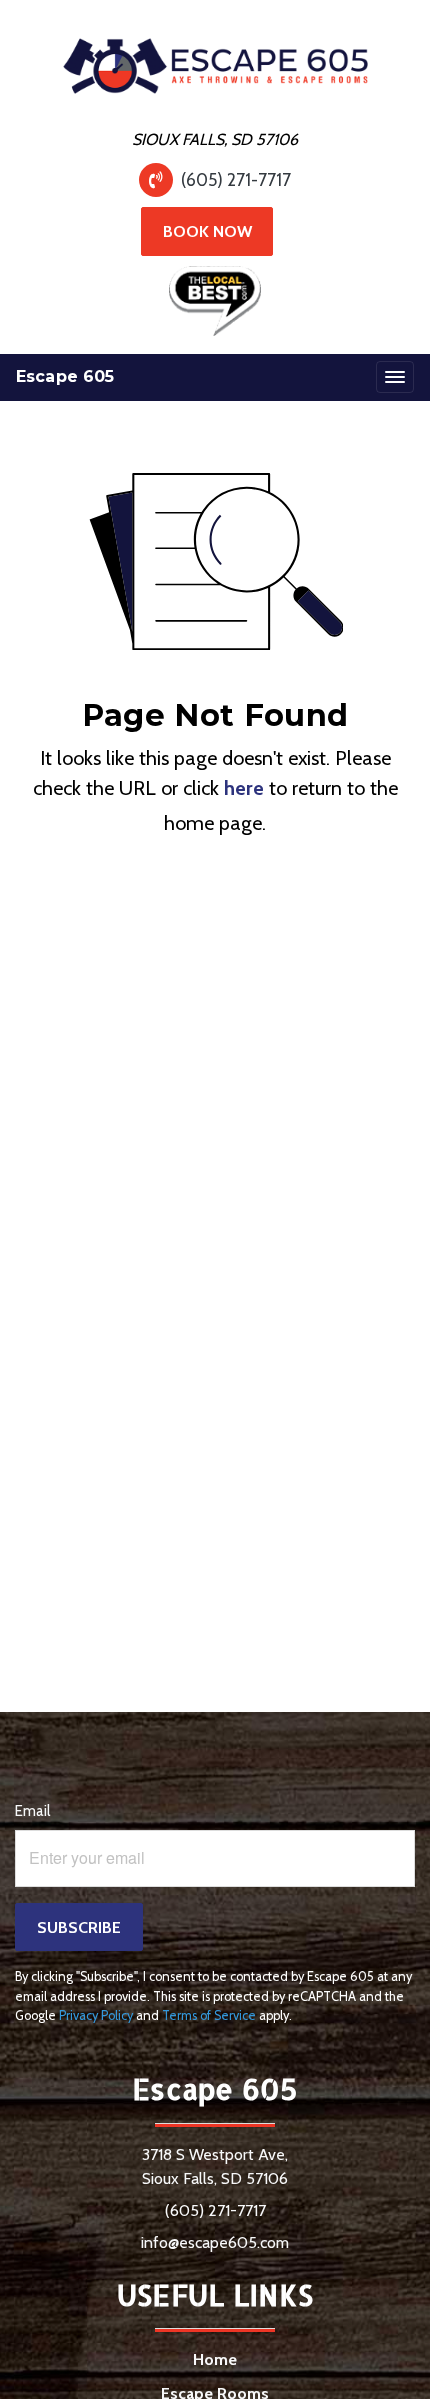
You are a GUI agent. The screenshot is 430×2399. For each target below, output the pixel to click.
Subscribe (79, 1927)
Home (215, 2359)
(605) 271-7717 (236, 179)
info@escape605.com (215, 2242)
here (244, 788)
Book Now (207, 231)
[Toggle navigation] (395, 377)
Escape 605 (65, 376)
